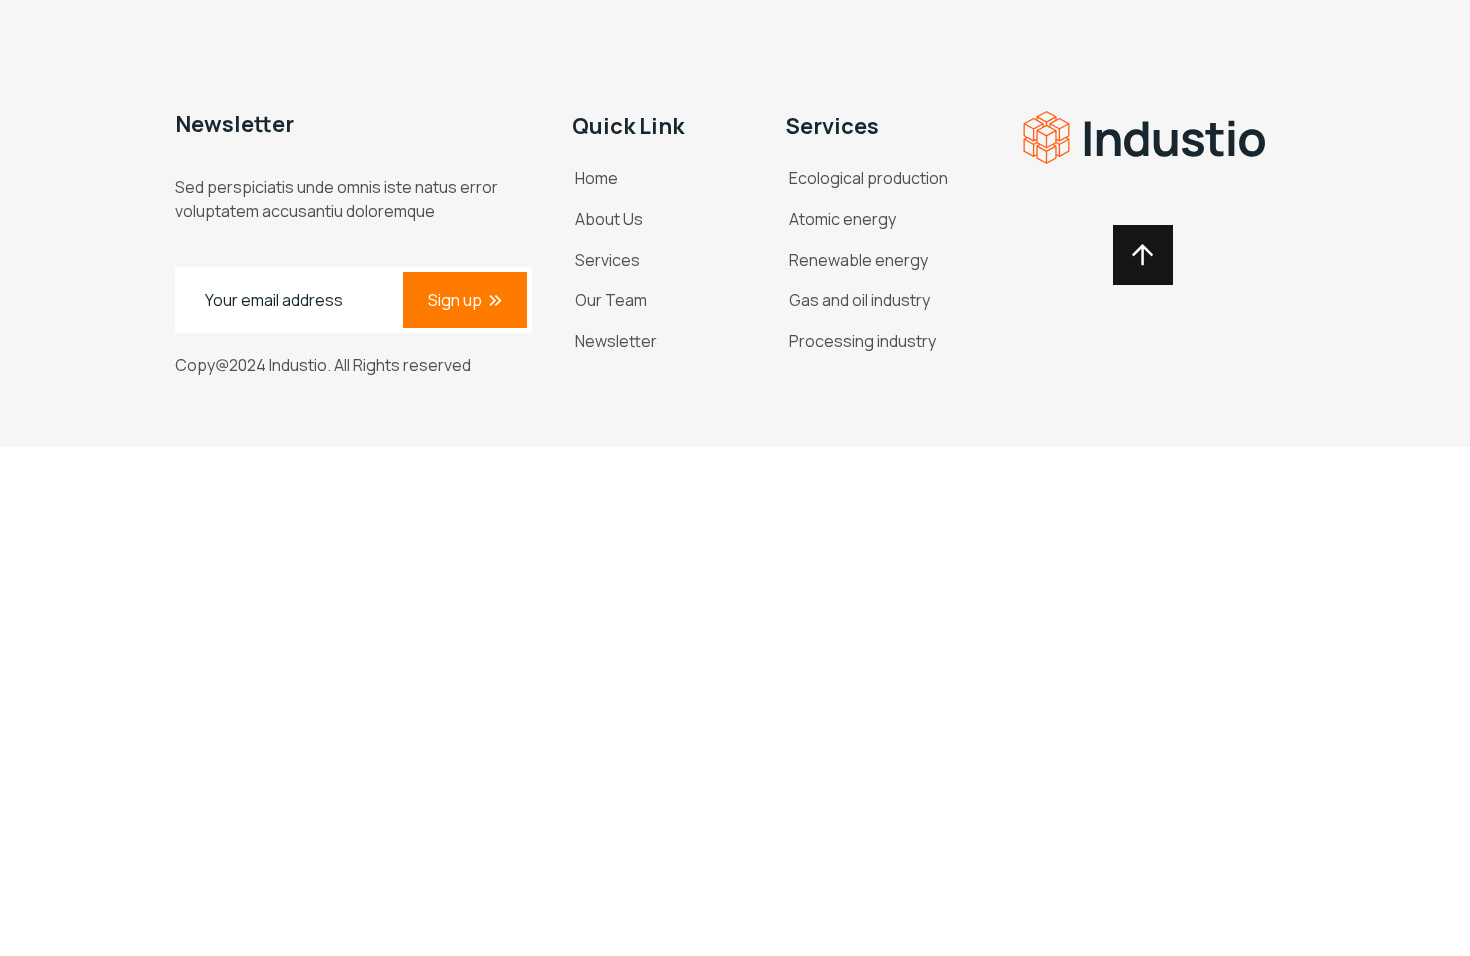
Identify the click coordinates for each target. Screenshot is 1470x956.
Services (607, 260)
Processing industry (862, 341)
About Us (609, 219)
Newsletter (616, 341)
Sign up (455, 300)
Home (596, 178)
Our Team (611, 300)
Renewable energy (858, 260)
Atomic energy (842, 219)
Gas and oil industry (859, 300)
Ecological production (868, 178)
